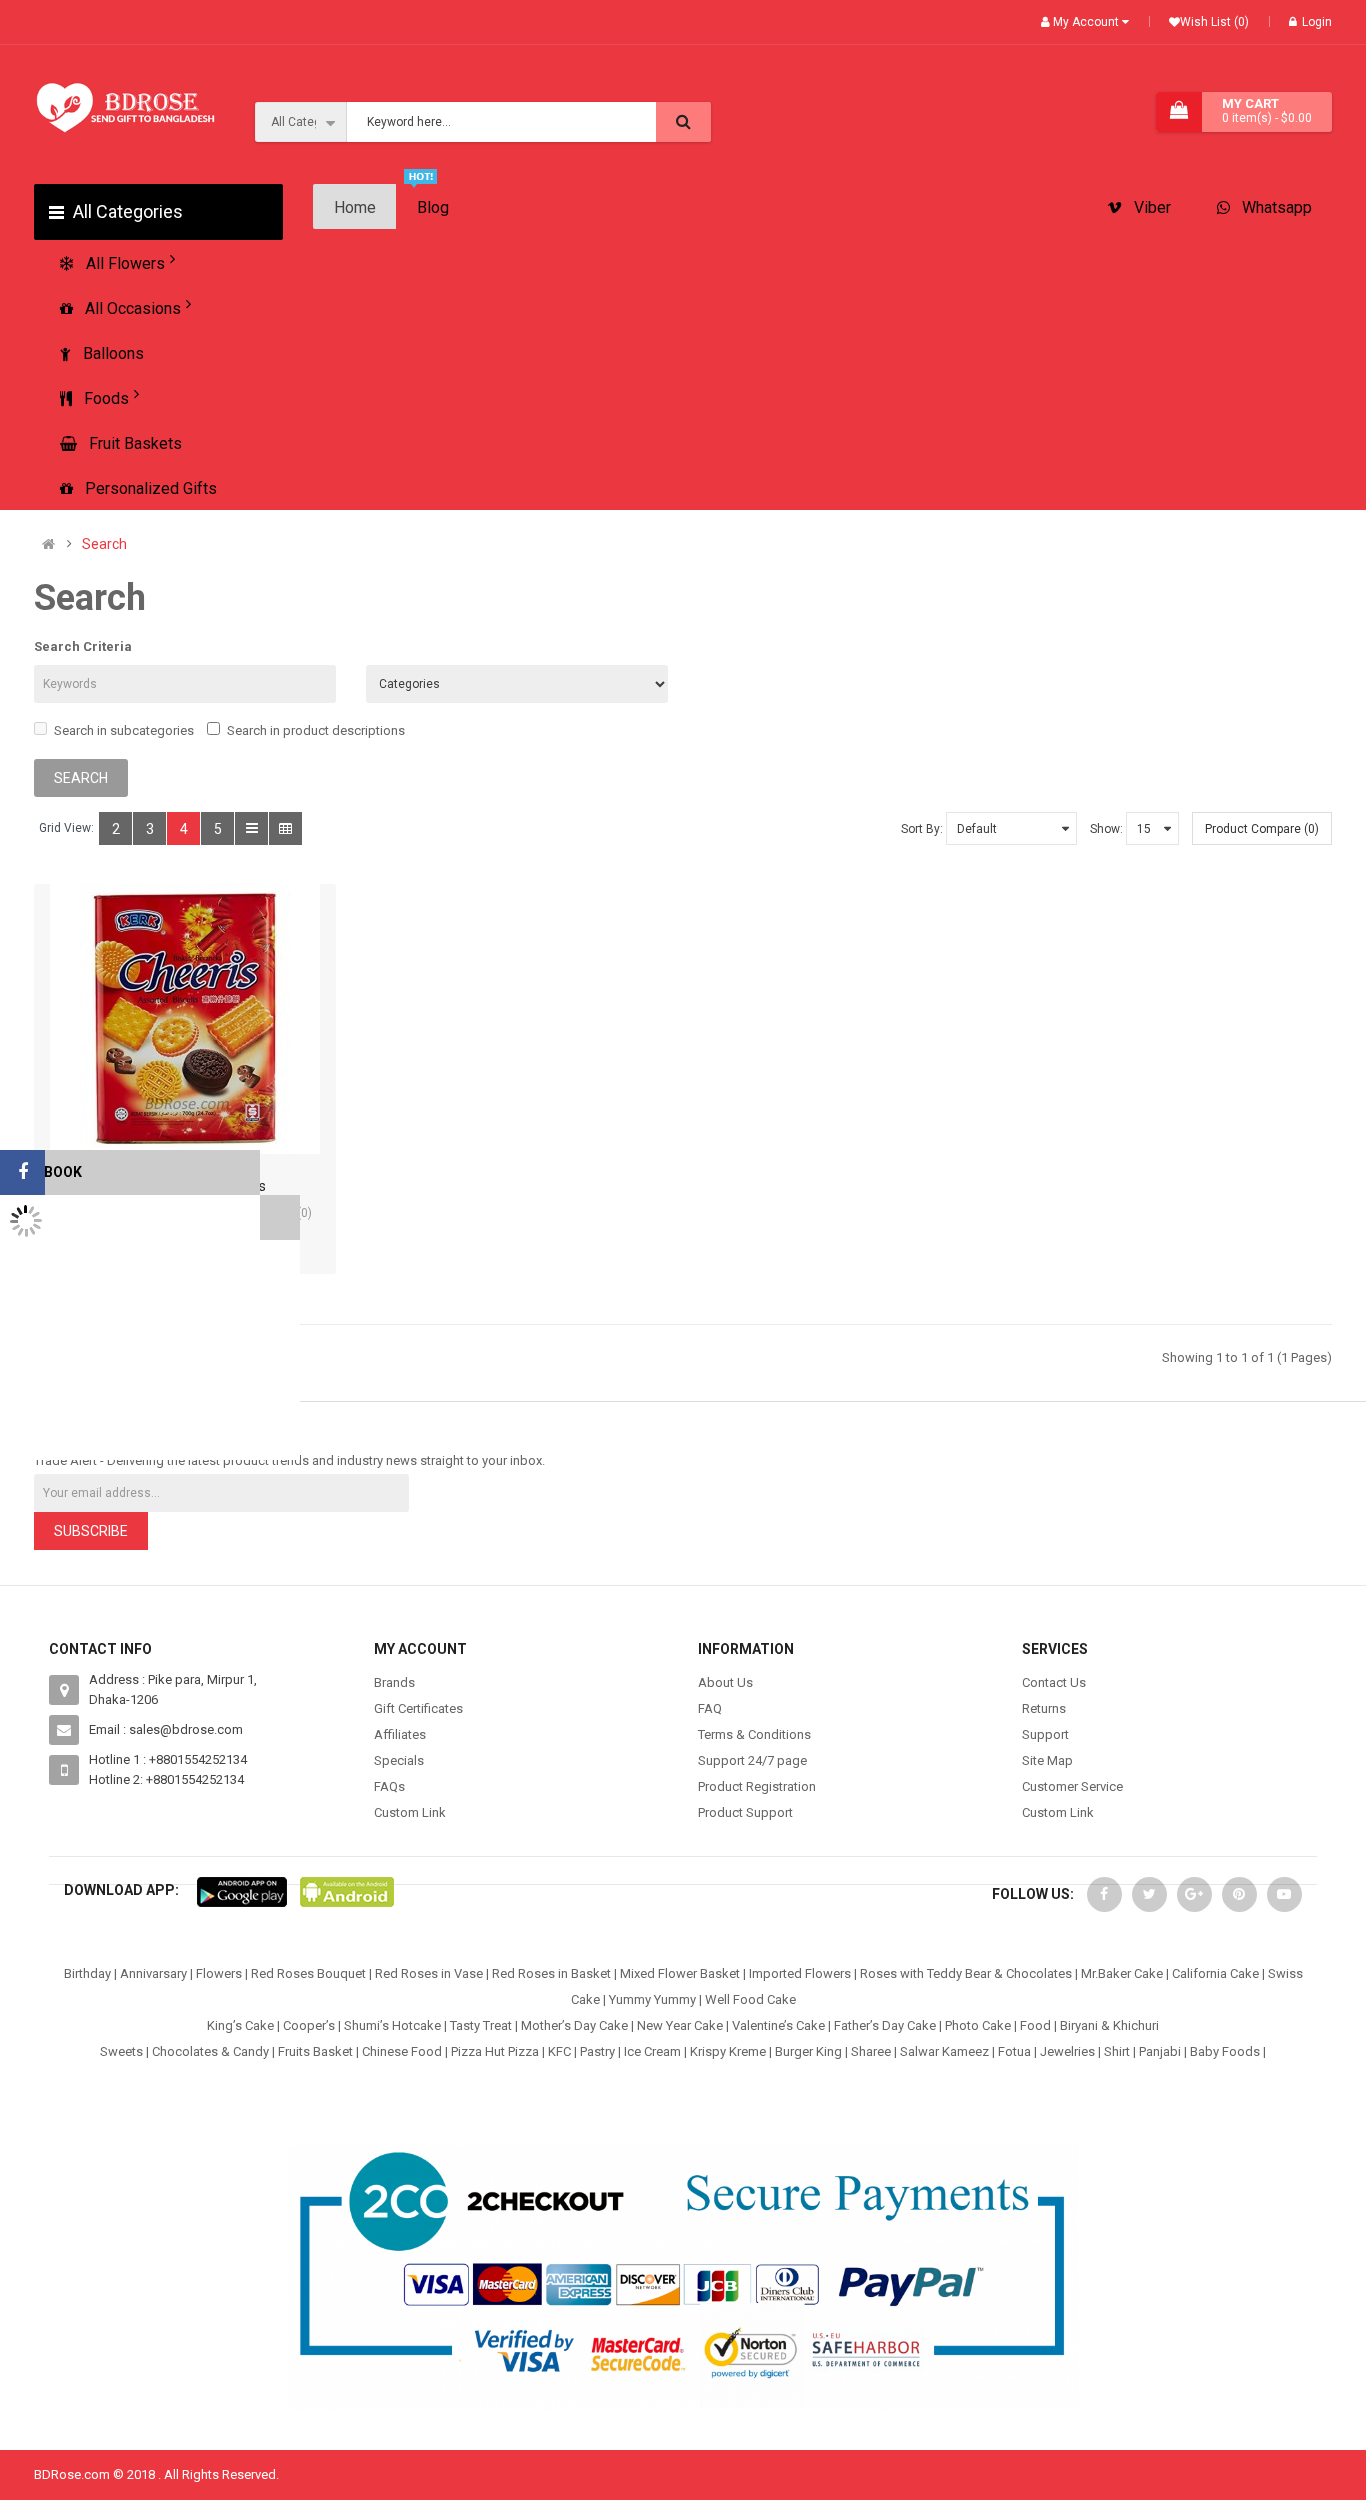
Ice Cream (652, 2051)
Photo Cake (978, 2025)
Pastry (597, 2051)
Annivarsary (153, 1973)
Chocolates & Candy (210, 2051)
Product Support (745, 1812)
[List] (251, 828)
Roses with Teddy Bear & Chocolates (966, 1973)
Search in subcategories (124, 730)
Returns (1044, 1708)
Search (104, 544)
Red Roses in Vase (429, 1973)
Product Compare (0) (1262, 829)
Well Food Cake (750, 1999)
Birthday (87, 1973)
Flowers (219, 1973)
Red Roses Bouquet (308, 1973)
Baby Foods (1225, 2051)
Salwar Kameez (944, 2051)
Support (1045, 1734)
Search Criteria (83, 646)
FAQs (389, 1786)
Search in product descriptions (316, 730)
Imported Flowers (800, 1973)
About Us (725, 1682)
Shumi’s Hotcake (392, 2025)
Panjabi (1160, 2051)
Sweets (121, 2051)
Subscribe (91, 1531)
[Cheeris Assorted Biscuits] (185, 1019)
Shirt (1117, 2051)
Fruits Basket (315, 2051)
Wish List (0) (1214, 22)
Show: (1106, 829)
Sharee (871, 2051)
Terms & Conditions (754, 1734)
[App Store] (242, 1890)
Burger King (808, 2051)
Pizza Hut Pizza (495, 2051)
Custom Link (410, 1812)
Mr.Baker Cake (1122, 1973)
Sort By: (922, 829)
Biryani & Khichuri (1109, 2025)
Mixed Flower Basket (680, 1973)
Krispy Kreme (728, 2051)
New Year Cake (680, 2025)
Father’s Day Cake (885, 2025)
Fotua (1014, 2051)
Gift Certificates (418, 1708)
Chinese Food (402, 2051)
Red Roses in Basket (551, 1973)
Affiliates (400, 1734)
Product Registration (757, 1786)
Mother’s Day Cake (574, 2025)
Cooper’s (309, 2025)
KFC (559, 2051)
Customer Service (1072, 1786)
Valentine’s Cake (778, 2025)
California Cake (1215, 1973)
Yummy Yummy (652, 1999)
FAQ (710, 1708)
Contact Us (1054, 1682)
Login (1317, 22)
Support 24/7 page (752, 1760)
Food (1035, 2025)
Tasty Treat (481, 2025)
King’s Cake (240, 2025)
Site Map (1047, 1760)
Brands (394, 1682)
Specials (399, 1760)
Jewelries (1067, 2051)
